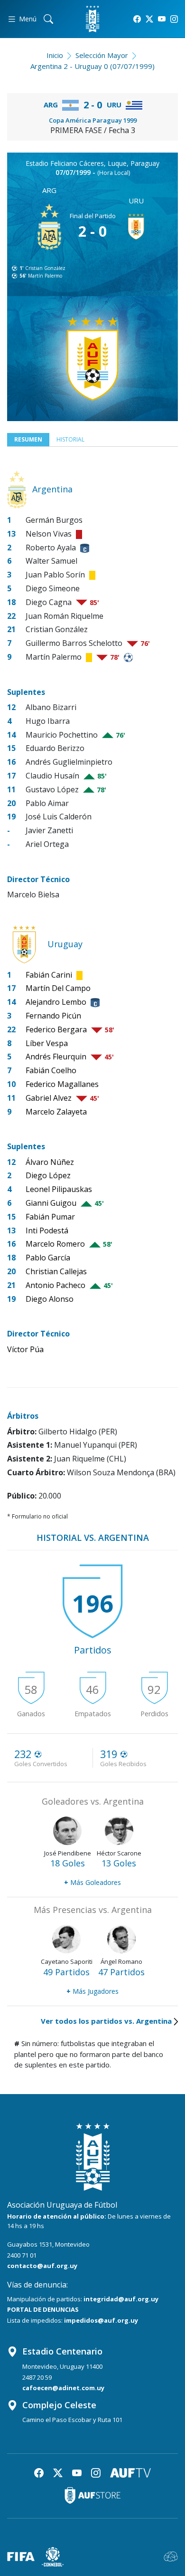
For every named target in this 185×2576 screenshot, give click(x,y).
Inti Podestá (47, 1230)
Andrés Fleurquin (56, 1057)
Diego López (48, 1175)
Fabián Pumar (50, 1217)
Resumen (28, 439)
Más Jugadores (92, 1991)
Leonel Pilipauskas (59, 1189)
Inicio (55, 55)
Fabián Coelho (51, 1070)
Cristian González (45, 268)
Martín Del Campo (58, 988)
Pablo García (48, 1258)
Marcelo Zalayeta (56, 1112)
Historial (70, 439)
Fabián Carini (49, 975)
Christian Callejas (56, 1271)
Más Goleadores (92, 1882)
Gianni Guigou (51, 1203)
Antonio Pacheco (55, 1285)
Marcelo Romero (55, 1244)
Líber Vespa (47, 1043)
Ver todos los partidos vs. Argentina (106, 2021)
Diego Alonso (50, 1299)
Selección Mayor (102, 55)
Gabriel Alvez (49, 1098)
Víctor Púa (25, 1349)
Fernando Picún (53, 1016)
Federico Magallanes (62, 1084)
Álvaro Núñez (50, 1162)
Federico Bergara (56, 1029)
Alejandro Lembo (56, 1002)
